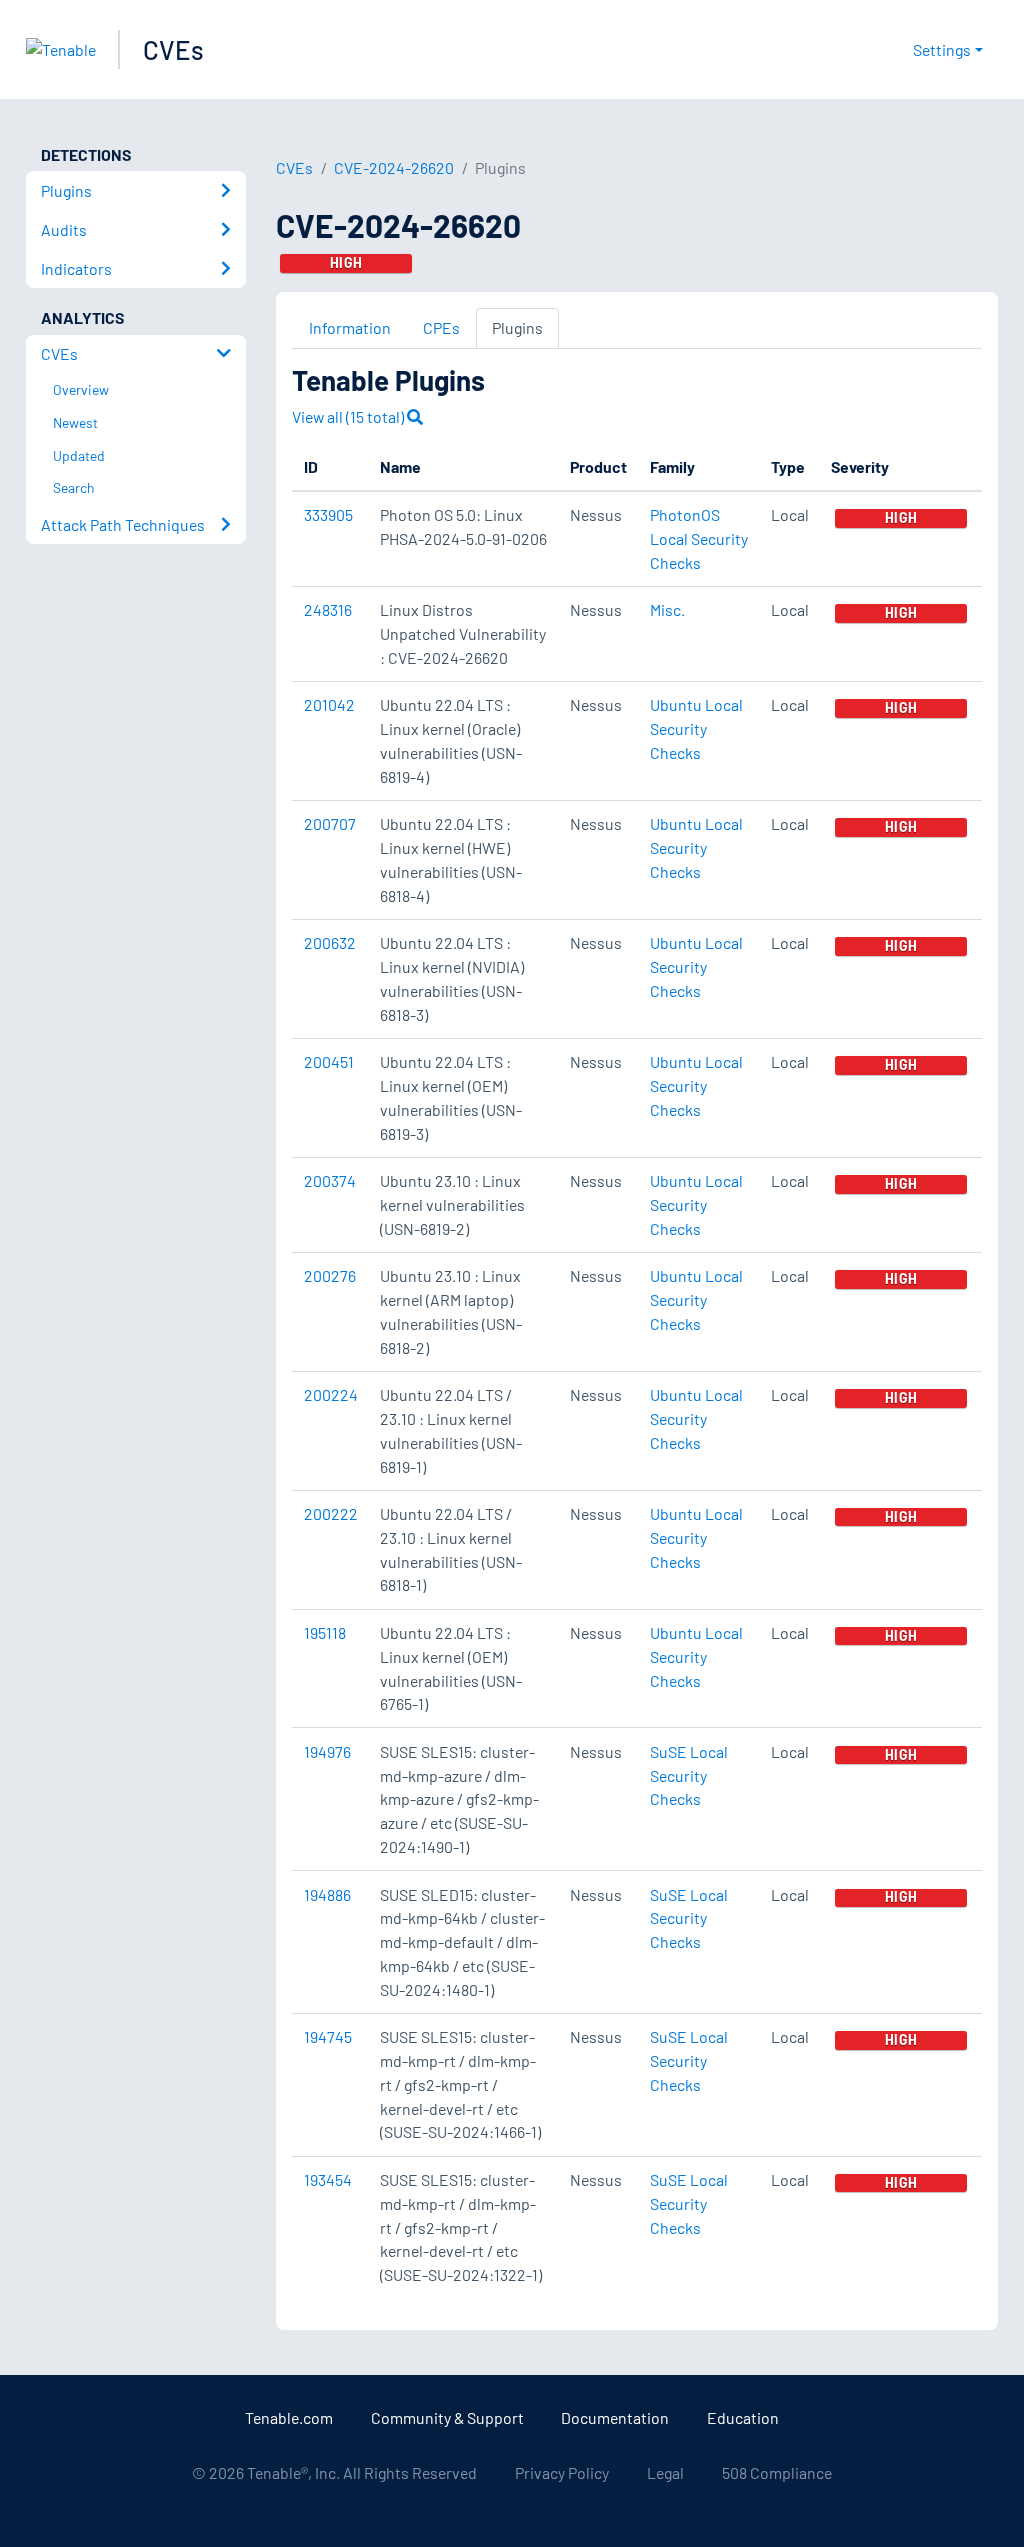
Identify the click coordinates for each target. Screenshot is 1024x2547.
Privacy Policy (562, 2472)
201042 (329, 704)
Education (743, 2417)
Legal (665, 2472)
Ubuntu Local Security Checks (696, 728)
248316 (328, 609)
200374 (330, 1180)
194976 (327, 1751)
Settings (942, 49)
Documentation (615, 2417)
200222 (331, 1513)
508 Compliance (777, 2472)
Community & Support (447, 2417)
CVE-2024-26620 (394, 167)
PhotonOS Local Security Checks (699, 538)
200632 (330, 942)
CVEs (173, 49)
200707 (330, 823)
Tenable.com (289, 2417)
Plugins (517, 327)
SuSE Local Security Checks (689, 1775)
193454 (328, 2179)
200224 (331, 1394)
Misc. (667, 609)
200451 (329, 1061)
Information (350, 327)
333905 (328, 514)
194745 (328, 2036)
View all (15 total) (349, 416)
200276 (330, 1275)
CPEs (441, 327)
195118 (325, 1632)
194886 (327, 1894)
